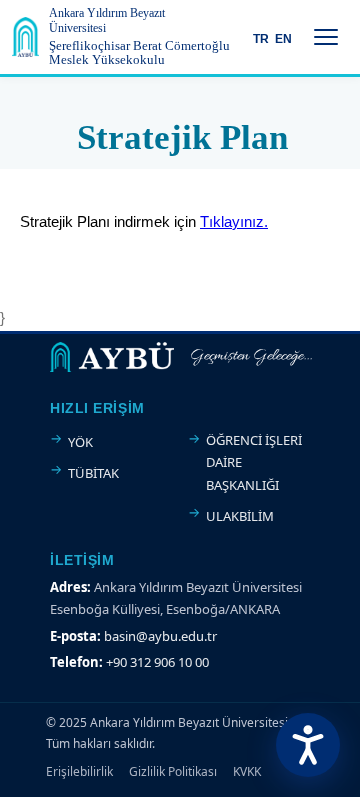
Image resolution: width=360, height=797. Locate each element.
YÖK (80, 442)
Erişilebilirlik (79, 771)
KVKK (247, 771)
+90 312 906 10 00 (157, 662)
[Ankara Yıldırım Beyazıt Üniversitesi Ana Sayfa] (25, 37)
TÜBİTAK (93, 473)
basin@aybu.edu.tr (160, 636)
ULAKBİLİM (240, 516)
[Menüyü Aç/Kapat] (326, 37)
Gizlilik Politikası (173, 771)
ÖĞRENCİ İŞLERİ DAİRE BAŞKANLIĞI (254, 462)
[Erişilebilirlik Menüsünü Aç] (308, 745)
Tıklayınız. (234, 221)
